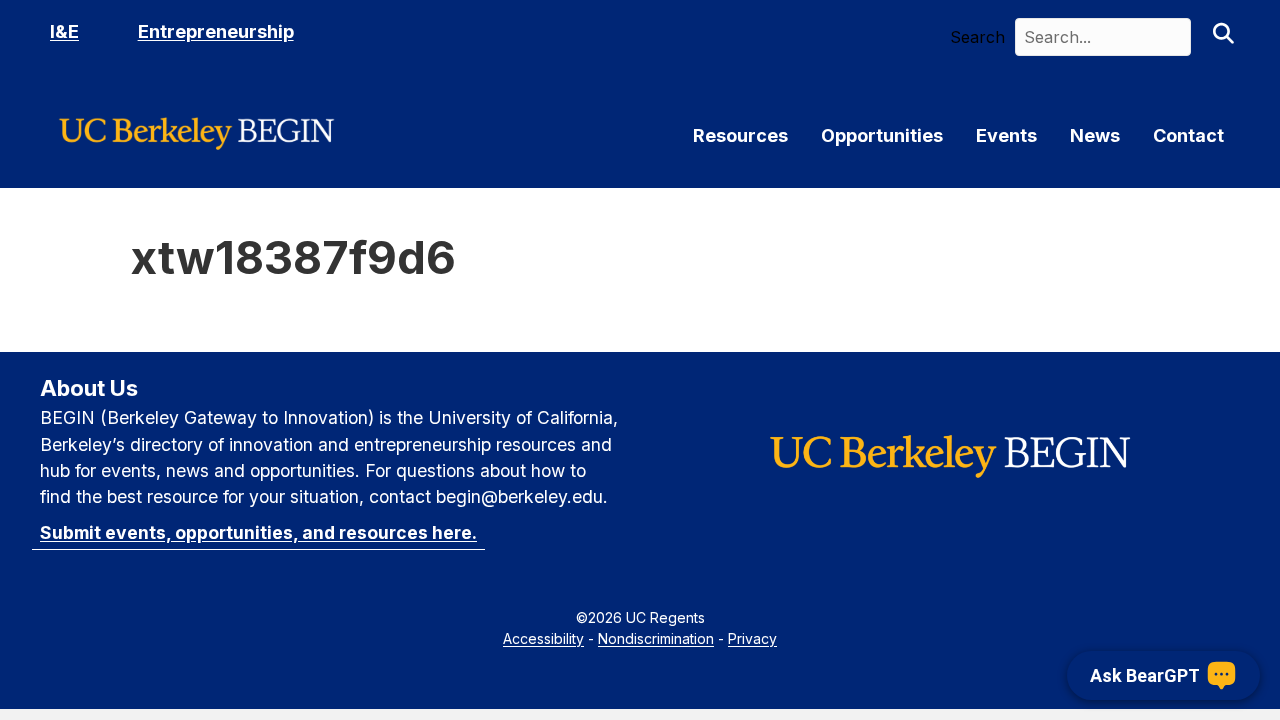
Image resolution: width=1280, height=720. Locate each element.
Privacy (752, 638)
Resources (740, 136)
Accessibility (543, 638)
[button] (1223, 37)
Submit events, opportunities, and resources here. (258, 532)
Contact (1188, 136)
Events (1006, 136)
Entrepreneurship (216, 31)
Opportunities (882, 136)
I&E (64, 31)
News (1095, 136)
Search (977, 37)
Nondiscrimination (656, 638)
